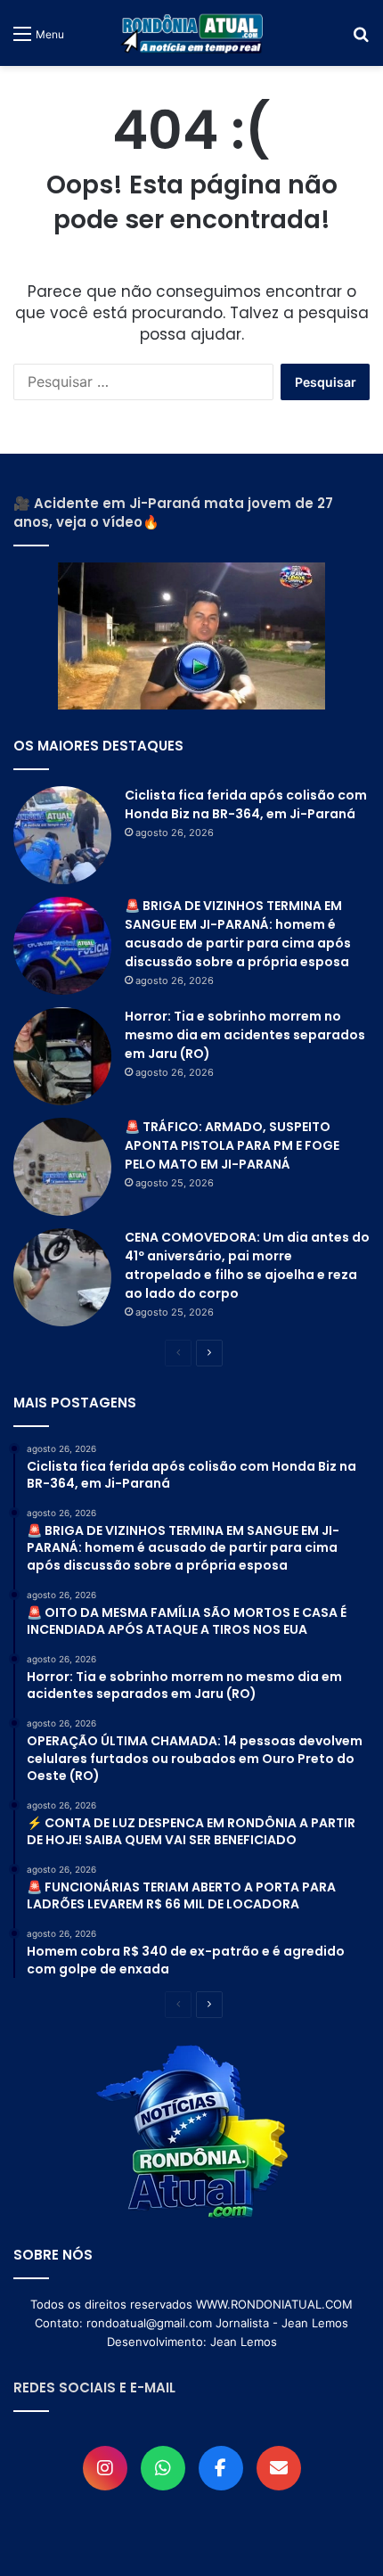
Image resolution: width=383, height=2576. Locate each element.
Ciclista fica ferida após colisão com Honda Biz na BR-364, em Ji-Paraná (246, 804)
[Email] (279, 2468)
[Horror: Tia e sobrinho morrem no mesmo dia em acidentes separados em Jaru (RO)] (62, 1056)
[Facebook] (221, 2468)
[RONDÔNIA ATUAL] (191, 33)
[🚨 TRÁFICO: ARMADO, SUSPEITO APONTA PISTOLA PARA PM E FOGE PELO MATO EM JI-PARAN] (62, 1167)
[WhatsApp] (163, 2468)
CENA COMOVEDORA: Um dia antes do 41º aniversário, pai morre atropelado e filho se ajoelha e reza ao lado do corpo (247, 1265)
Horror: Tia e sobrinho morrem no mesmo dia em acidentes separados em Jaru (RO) (245, 1035)
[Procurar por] (361, 40)
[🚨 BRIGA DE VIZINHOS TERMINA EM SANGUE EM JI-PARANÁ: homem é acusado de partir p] (62, 946)
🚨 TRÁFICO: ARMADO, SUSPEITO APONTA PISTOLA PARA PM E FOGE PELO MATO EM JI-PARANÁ (232, 1145)
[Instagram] (105, 2468)
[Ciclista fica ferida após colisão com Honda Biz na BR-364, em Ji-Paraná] (62, 835)
